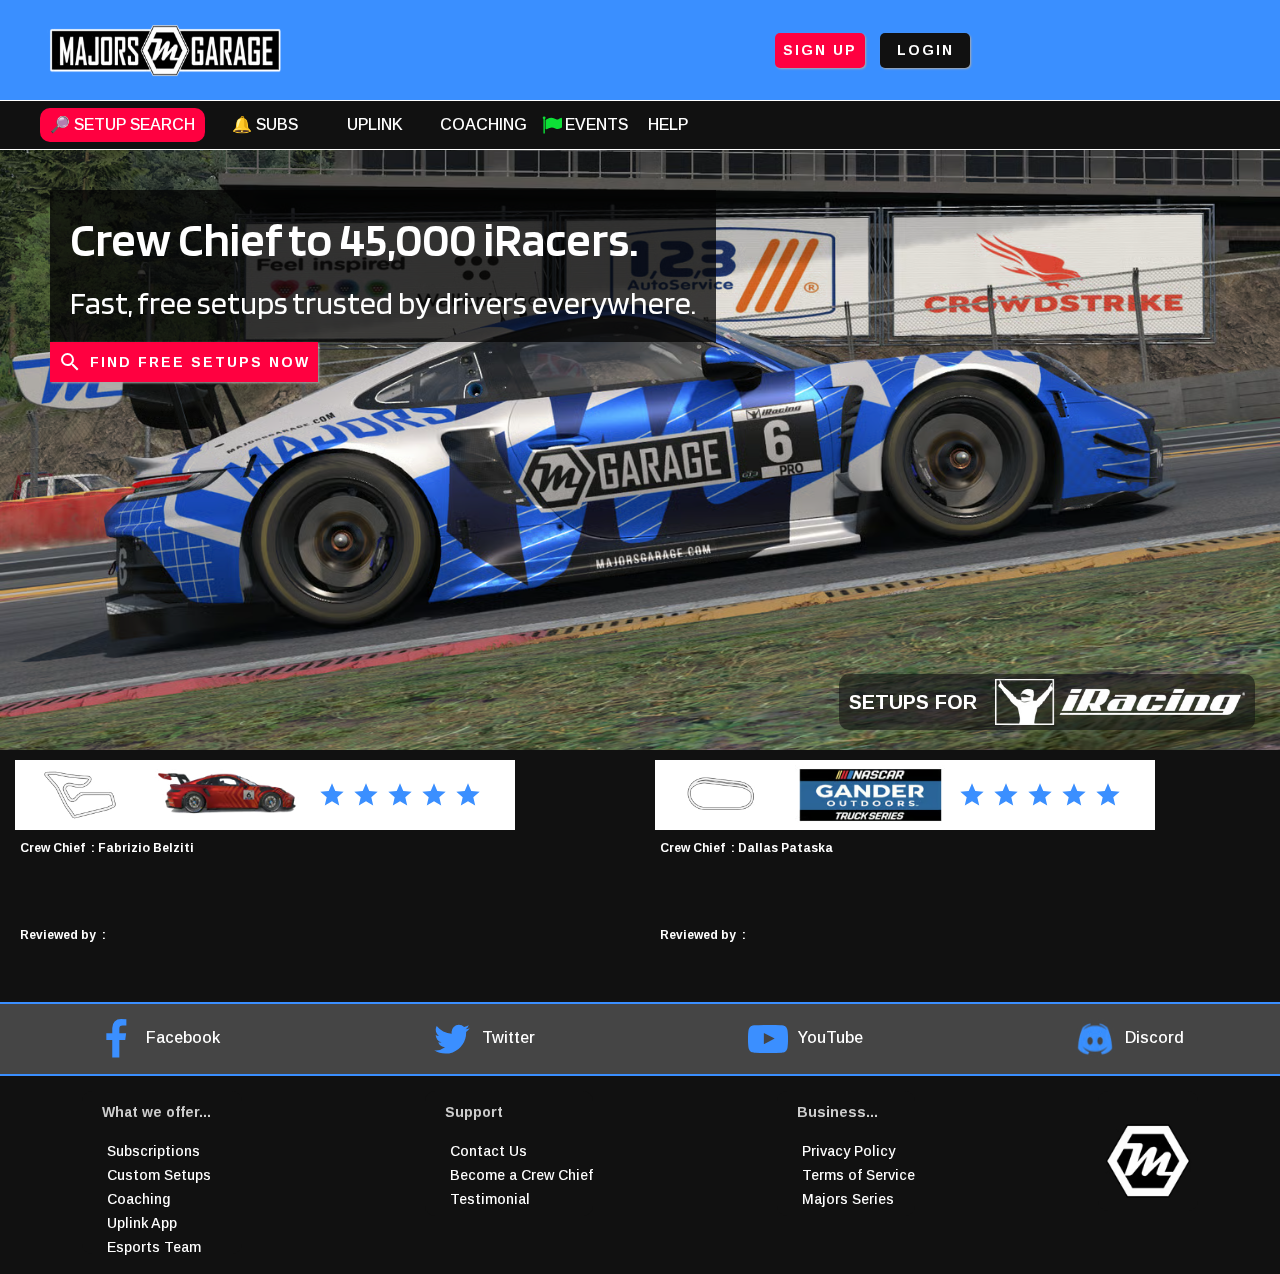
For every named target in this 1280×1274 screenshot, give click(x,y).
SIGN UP (820, 50)
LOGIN (925, 50)
